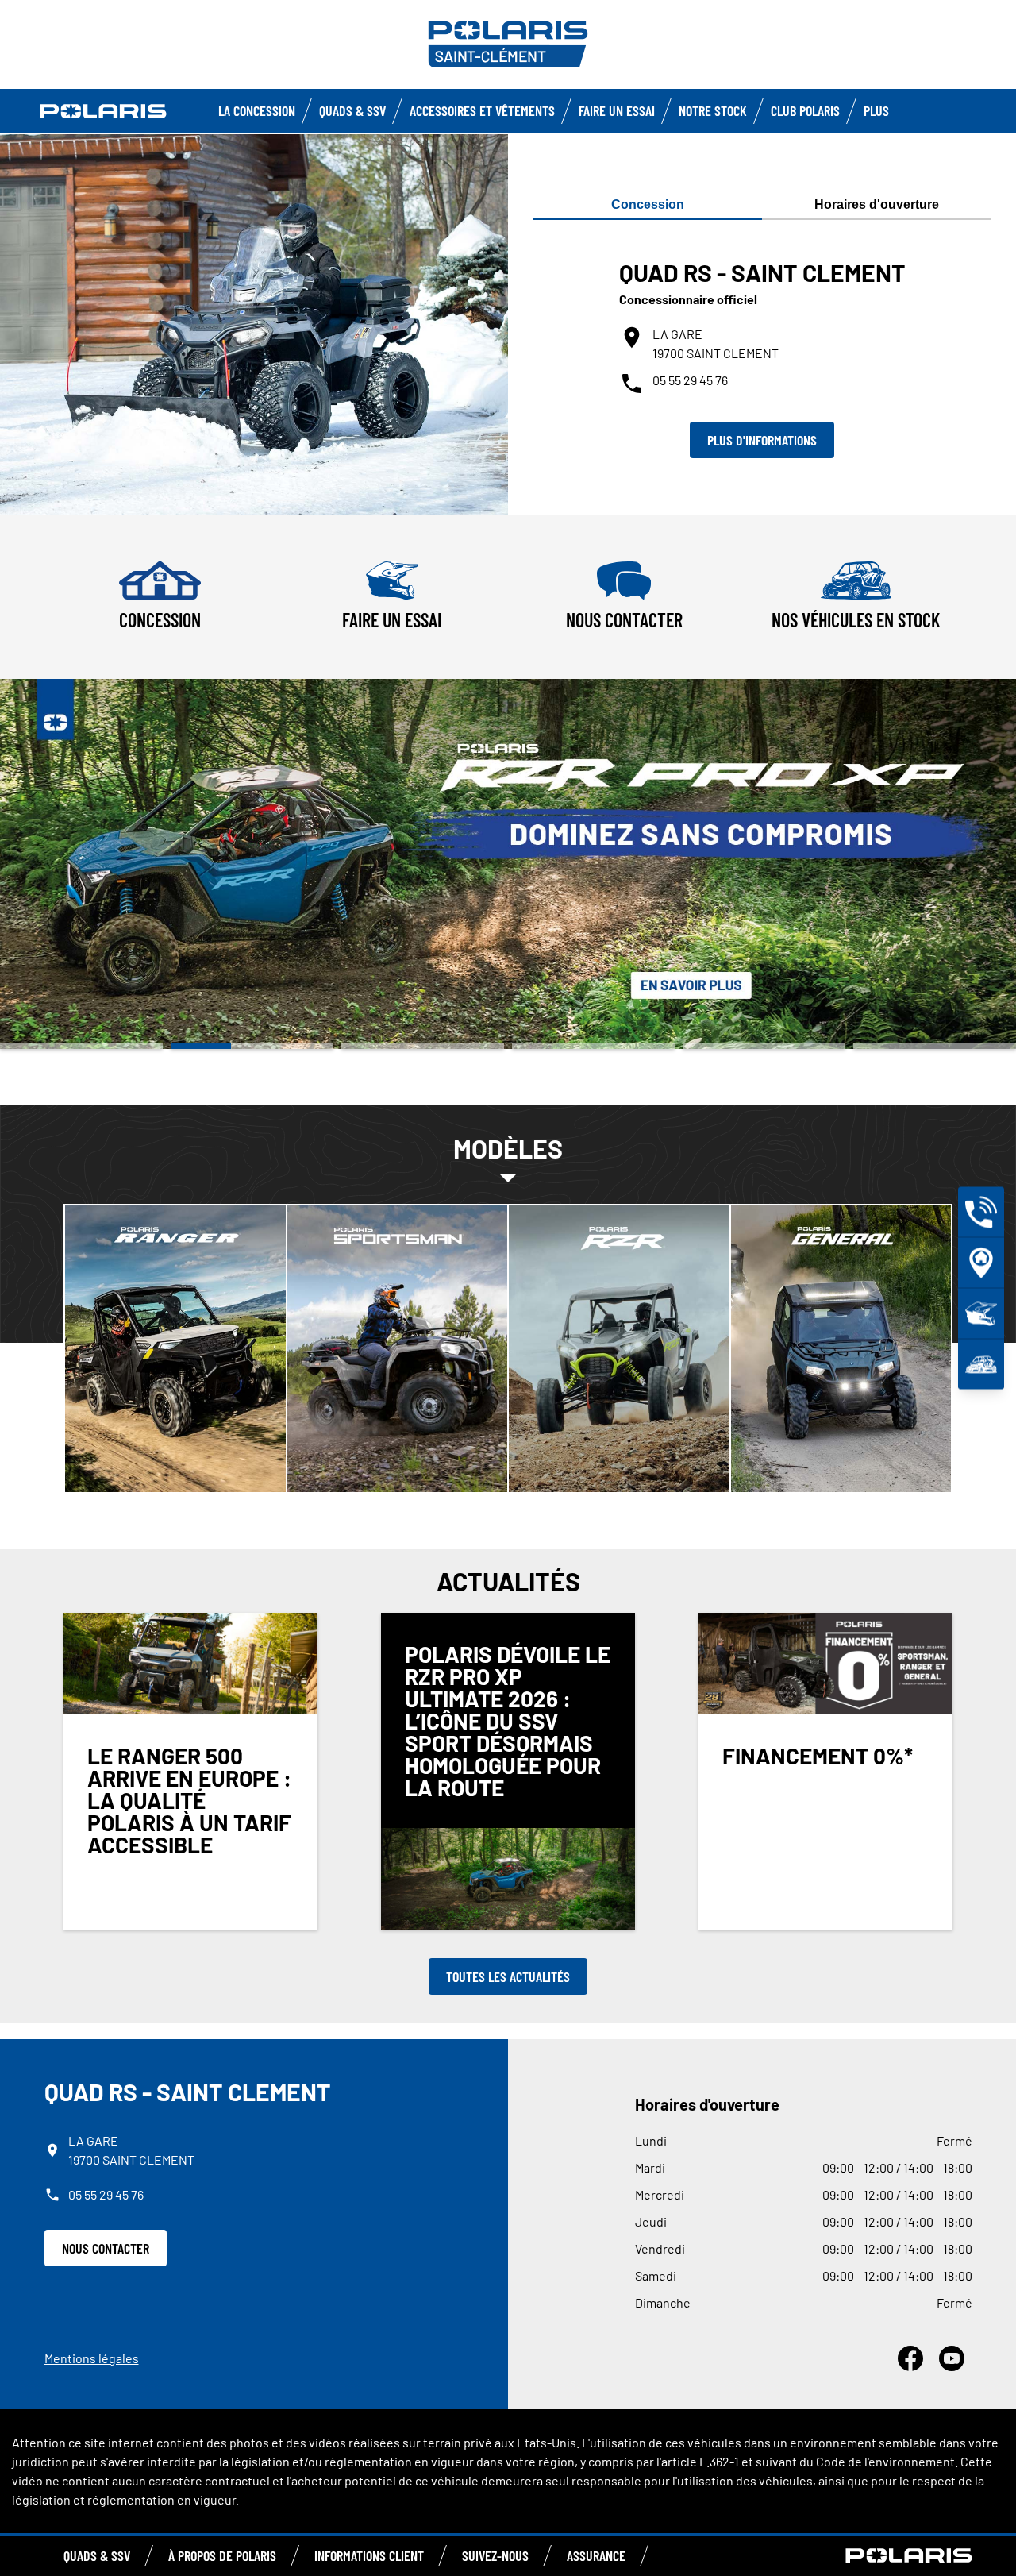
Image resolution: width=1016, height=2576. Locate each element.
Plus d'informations (762, 440)
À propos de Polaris (222, 2555)
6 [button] (935, 1046)
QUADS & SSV (97, 2555)
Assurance (596, 2555)
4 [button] (593, 1046)
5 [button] (764, 1046)
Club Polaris (805, 110)
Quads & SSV (352, 110)
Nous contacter (106, 2248)
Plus (876, 110)
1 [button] (81, 1046)
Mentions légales (92, 2358)
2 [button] (252, 1046)
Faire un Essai (617, 110)
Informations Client (369, 2555)
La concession (257, 110)
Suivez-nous (495, 2555)
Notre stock (713, 110)
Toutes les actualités (508, 1976)
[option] (508, 864)
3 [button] (423, 1046)
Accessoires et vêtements (482, 110)
